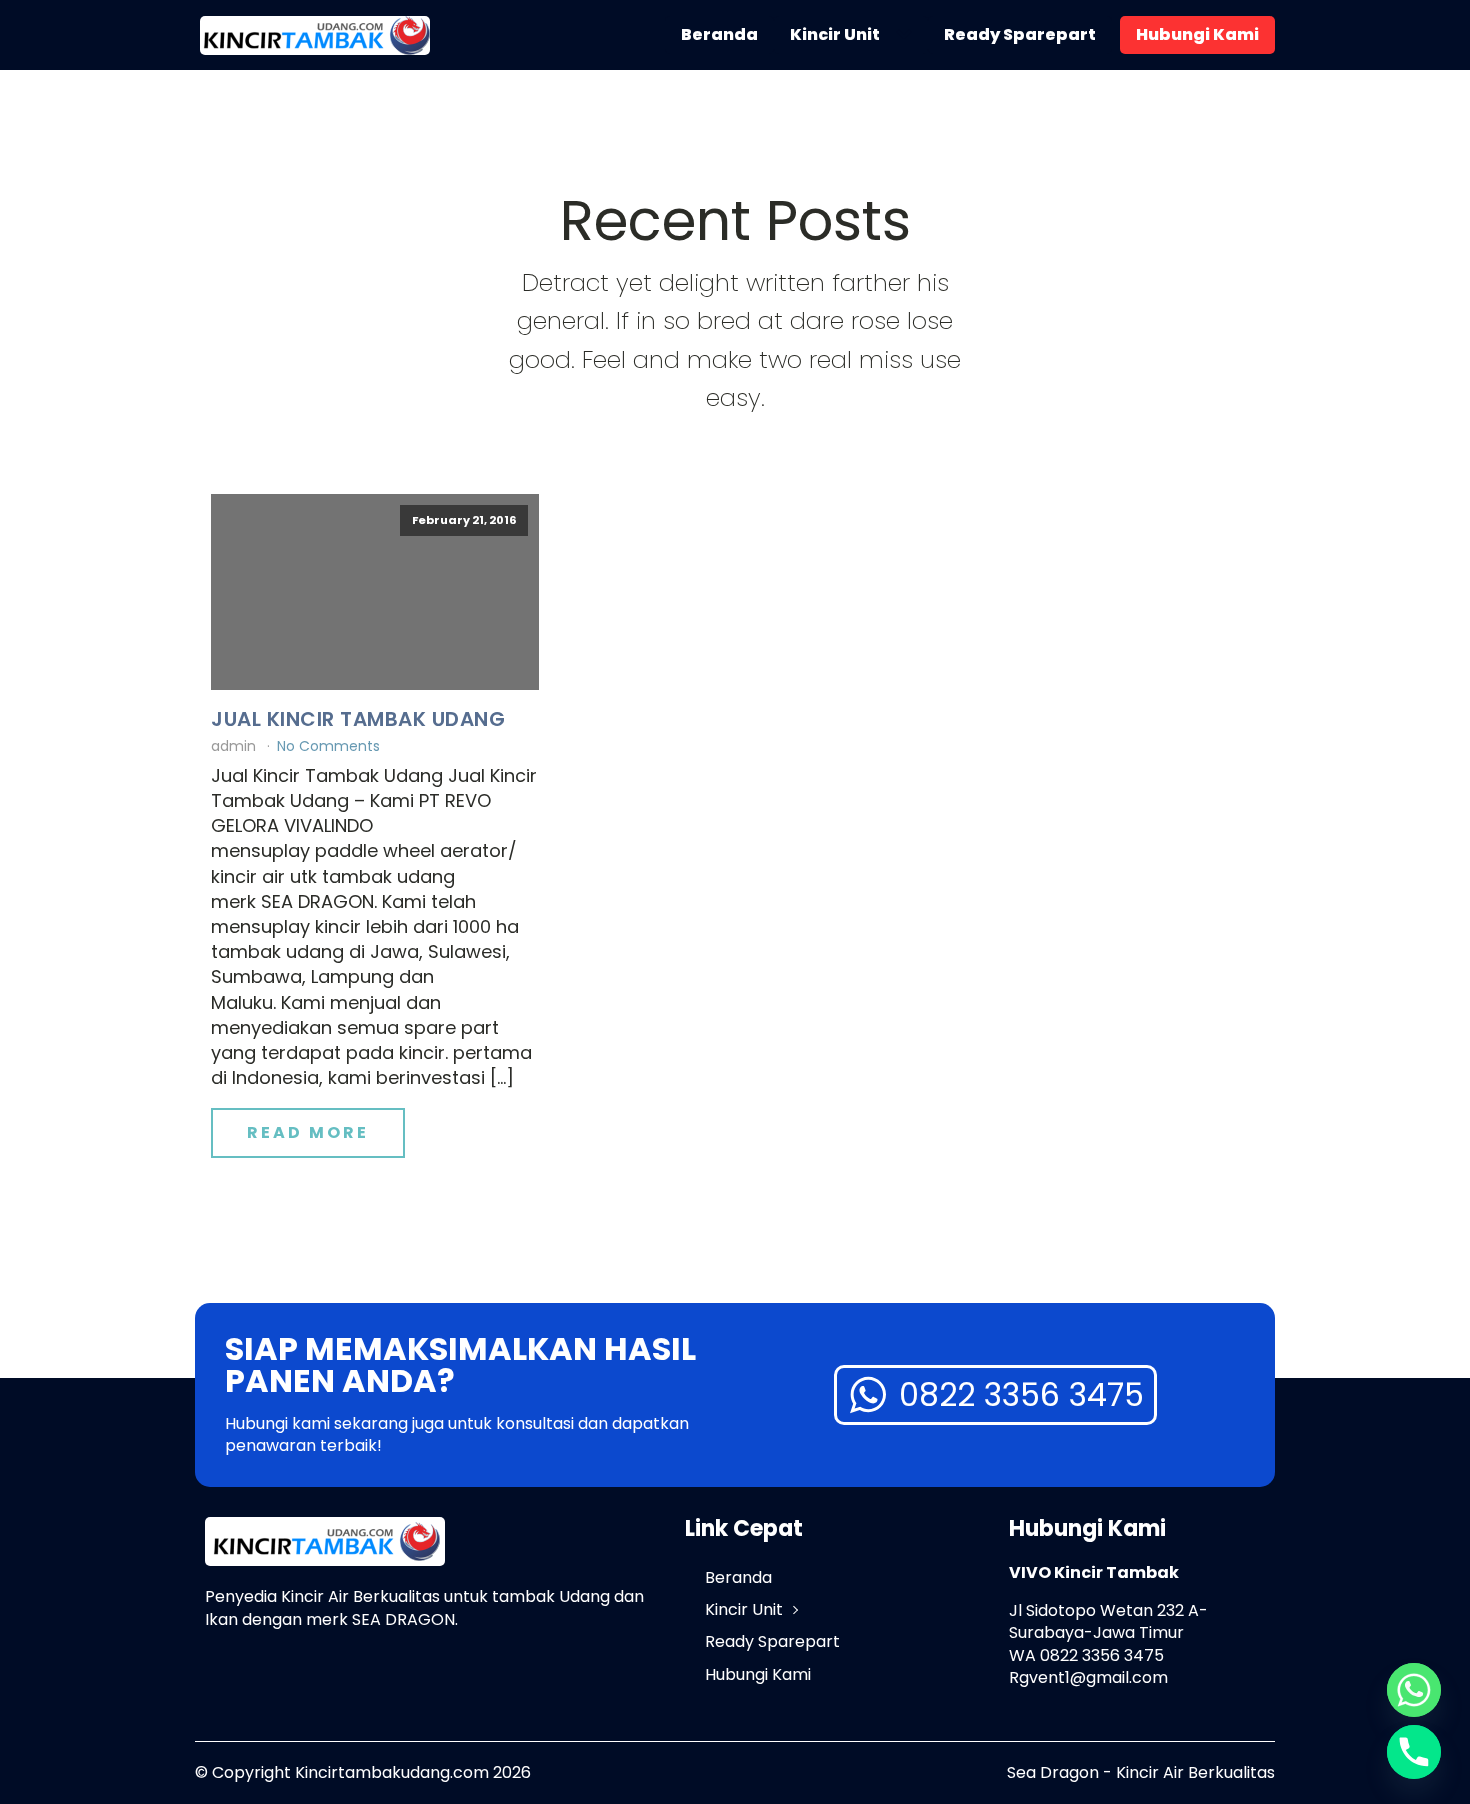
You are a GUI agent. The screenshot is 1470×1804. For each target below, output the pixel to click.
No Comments (328, 746)
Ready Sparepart (1020, 34)
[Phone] (1414, 1752)
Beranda (719, 34)
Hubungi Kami (1197, 34)
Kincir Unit (835, 34)
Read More (308, 1132)
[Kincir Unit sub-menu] (908, 35)
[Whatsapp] (1414, 1690)
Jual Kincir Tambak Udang (358, 719)
